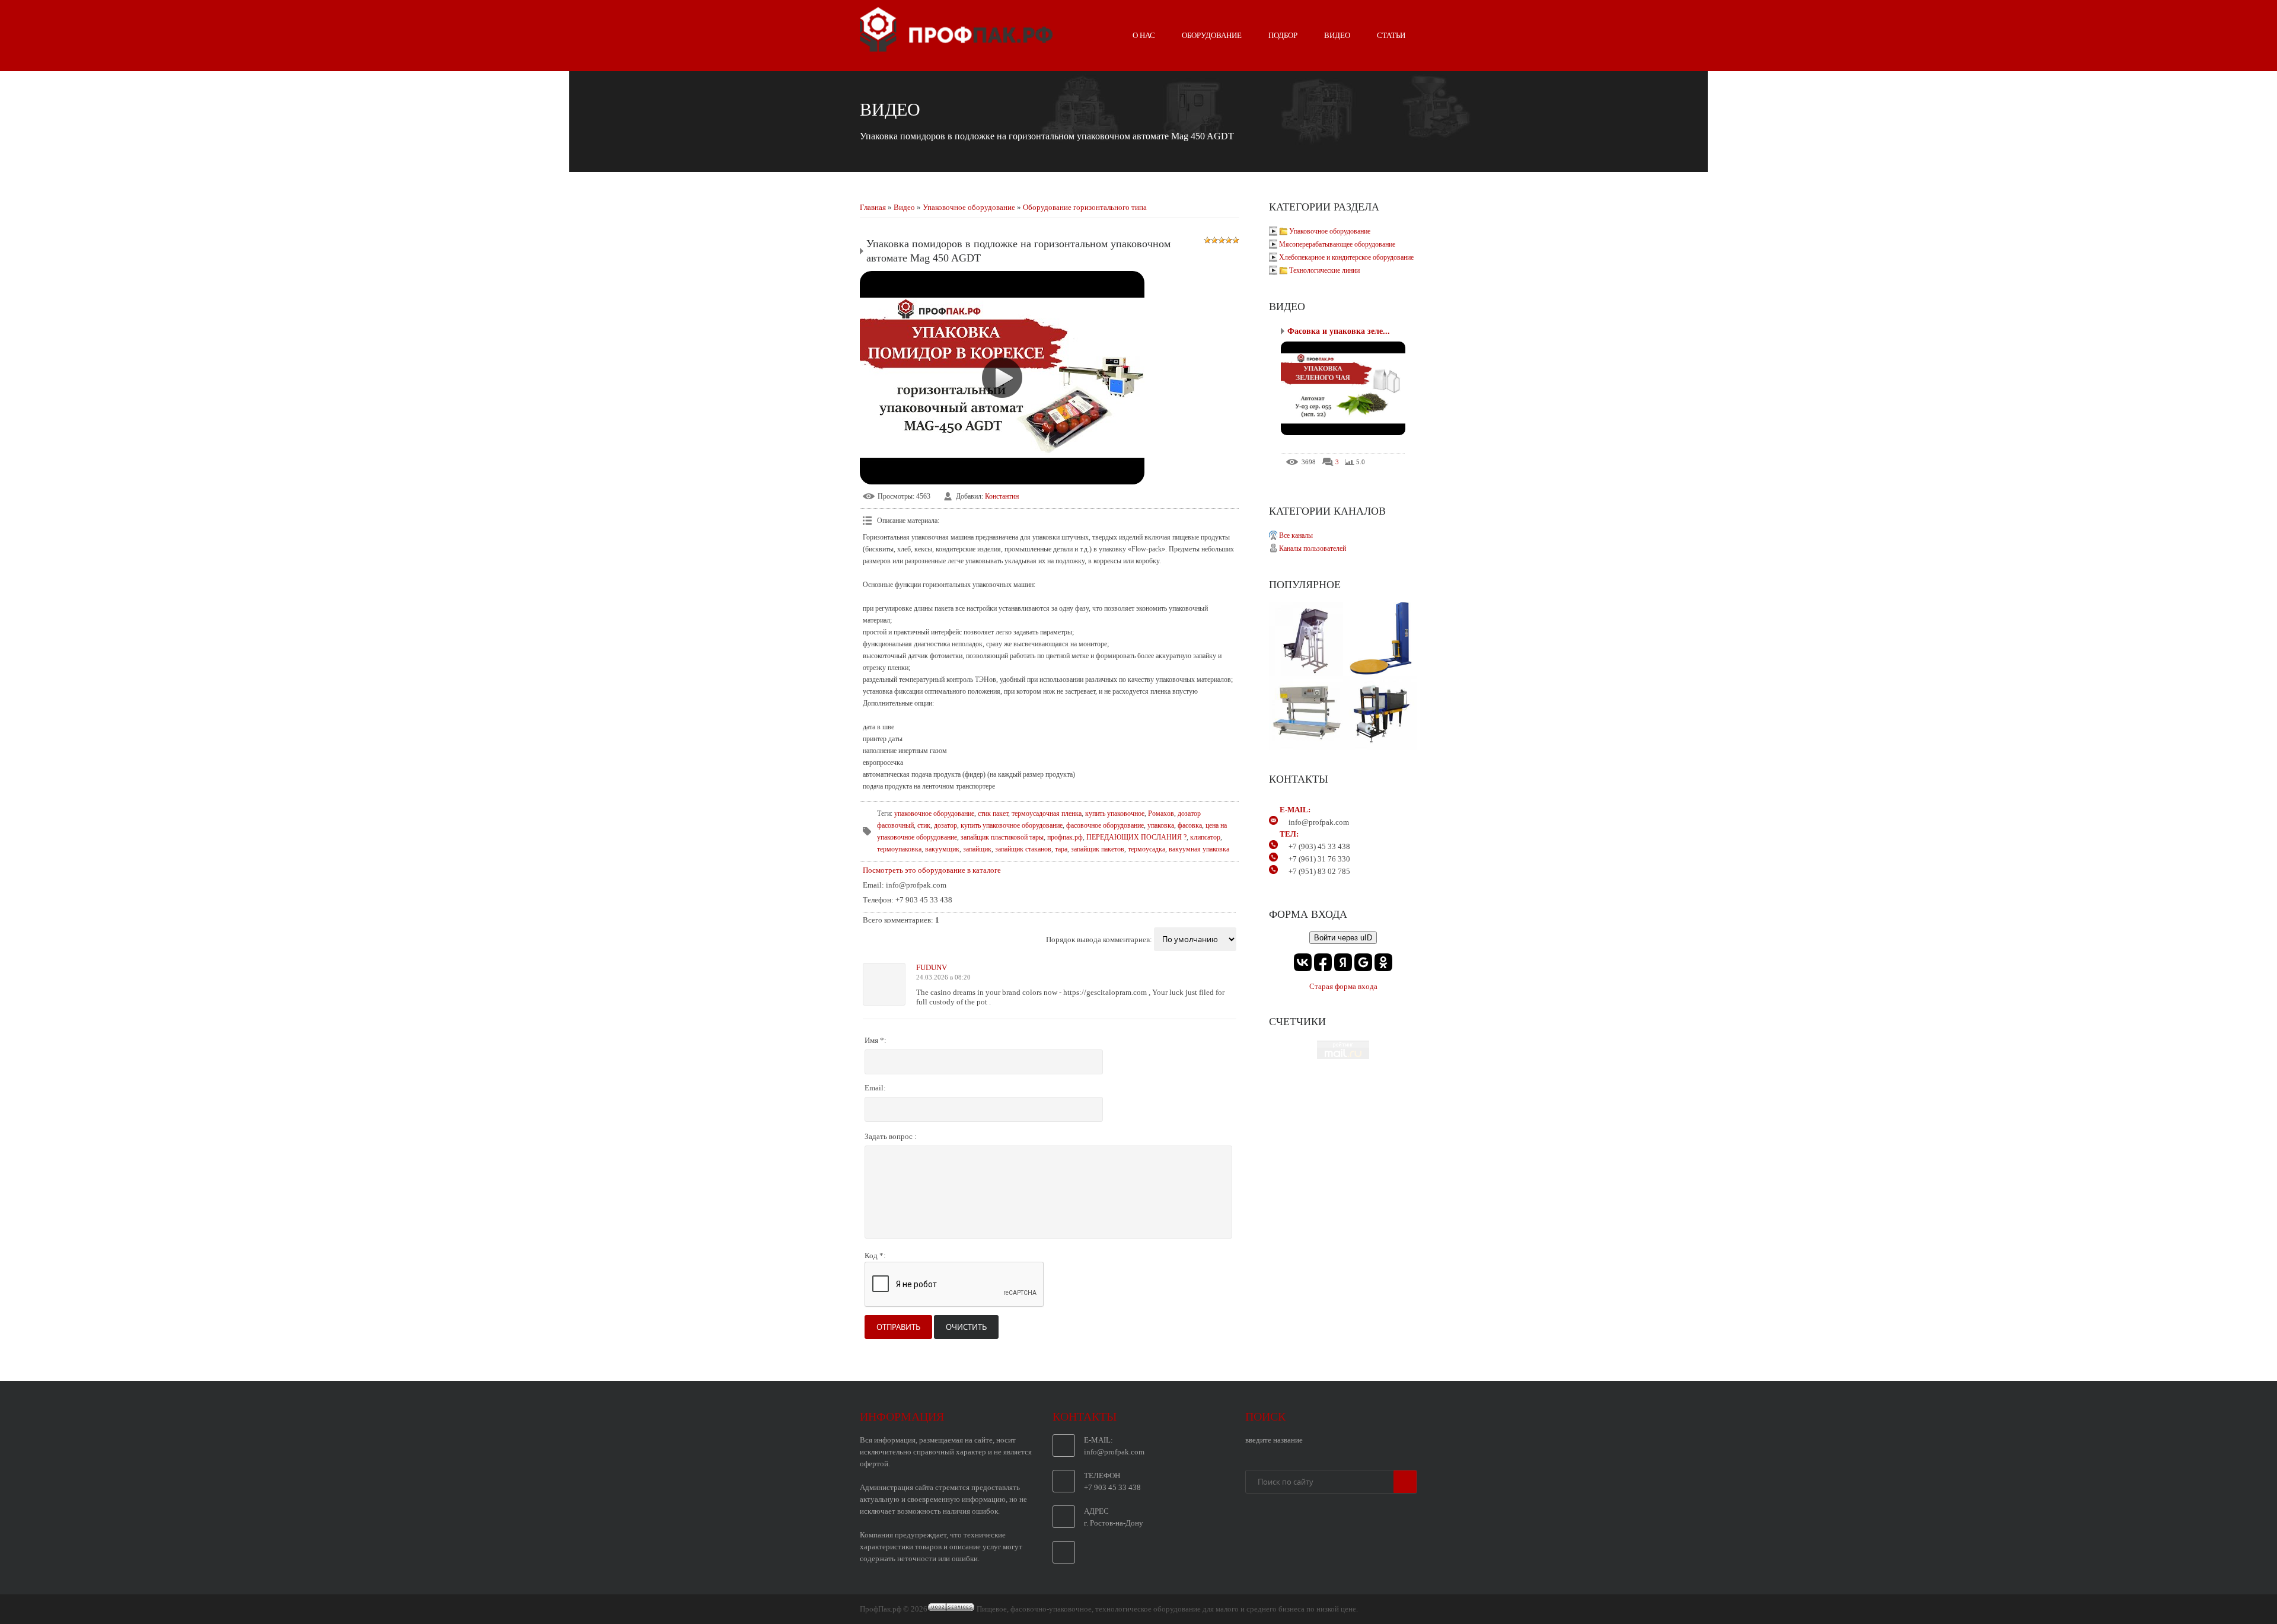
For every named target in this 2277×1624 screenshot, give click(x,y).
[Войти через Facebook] (1323, 962)
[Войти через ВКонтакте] (1303, 962)
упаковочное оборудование (934, 813)
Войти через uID (1343, 938)
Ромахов (1161, 813)
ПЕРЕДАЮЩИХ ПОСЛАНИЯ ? (1136, 837)
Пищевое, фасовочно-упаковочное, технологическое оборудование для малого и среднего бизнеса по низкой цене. (1167, 1609)
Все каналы (1296, 535)
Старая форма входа (1343, 986)
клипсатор (1205, 837)
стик (924, 825)
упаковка (1161, 825)
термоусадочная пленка (1047, 813)
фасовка (1190, 825)
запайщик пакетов (1098, 849)
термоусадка (1147, 849)
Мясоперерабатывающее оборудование (1337, 244)
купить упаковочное (1115, 813)
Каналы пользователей (1313, 548)
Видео (904, 207)
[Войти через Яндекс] (1343, 962)
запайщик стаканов (1023, 849)
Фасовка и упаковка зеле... (1339, 331)
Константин (1002, 496)
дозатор (945, 825)
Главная (873, 207)
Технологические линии (1324, 270)
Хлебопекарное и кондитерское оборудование (1346, 257)
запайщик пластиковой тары (1002, 837)
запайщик (977, 849)
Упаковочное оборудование (969, 207)
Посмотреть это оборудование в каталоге (932, 870)
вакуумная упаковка (1199, 849)
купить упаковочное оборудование (1012, 825)
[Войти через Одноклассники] (1383, 962)
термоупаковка (899, 849)
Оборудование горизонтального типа (1085, 207)
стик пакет (993, 813)
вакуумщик (942, 849)
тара (1061, 849)
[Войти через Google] (1363, 962)
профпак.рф (1065, 837)
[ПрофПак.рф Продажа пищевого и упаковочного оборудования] (956, 47)
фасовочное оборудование (1105, 825)
